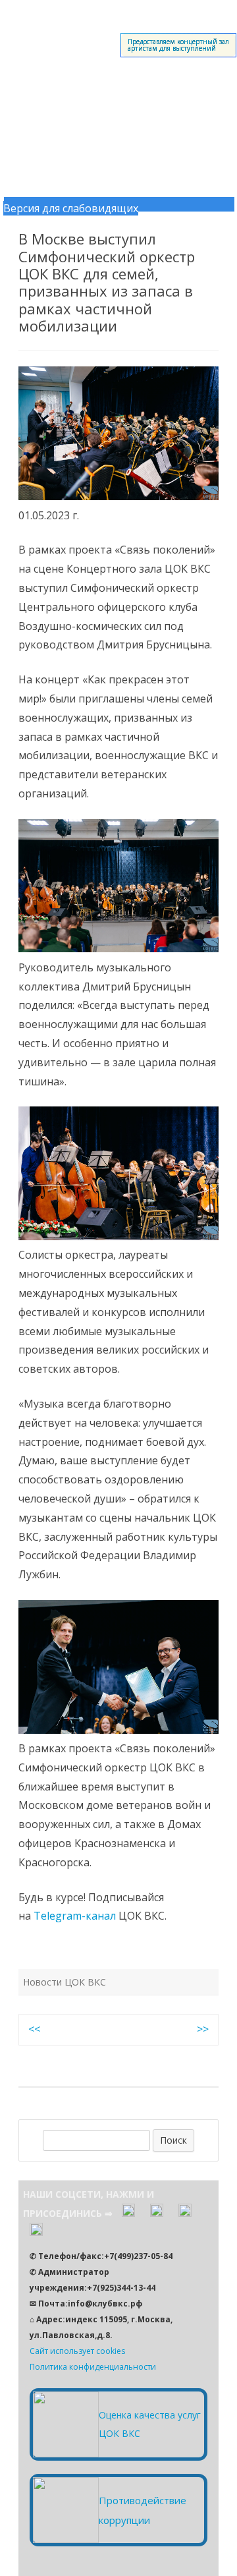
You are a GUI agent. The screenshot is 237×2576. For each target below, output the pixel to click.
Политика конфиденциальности (93, 2367)
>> (203, 2029)
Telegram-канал (75, 1916)
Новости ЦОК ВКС (65, 1982)
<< (34, 2029)
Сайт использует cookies (77, 2351)
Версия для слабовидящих (71, 208)
